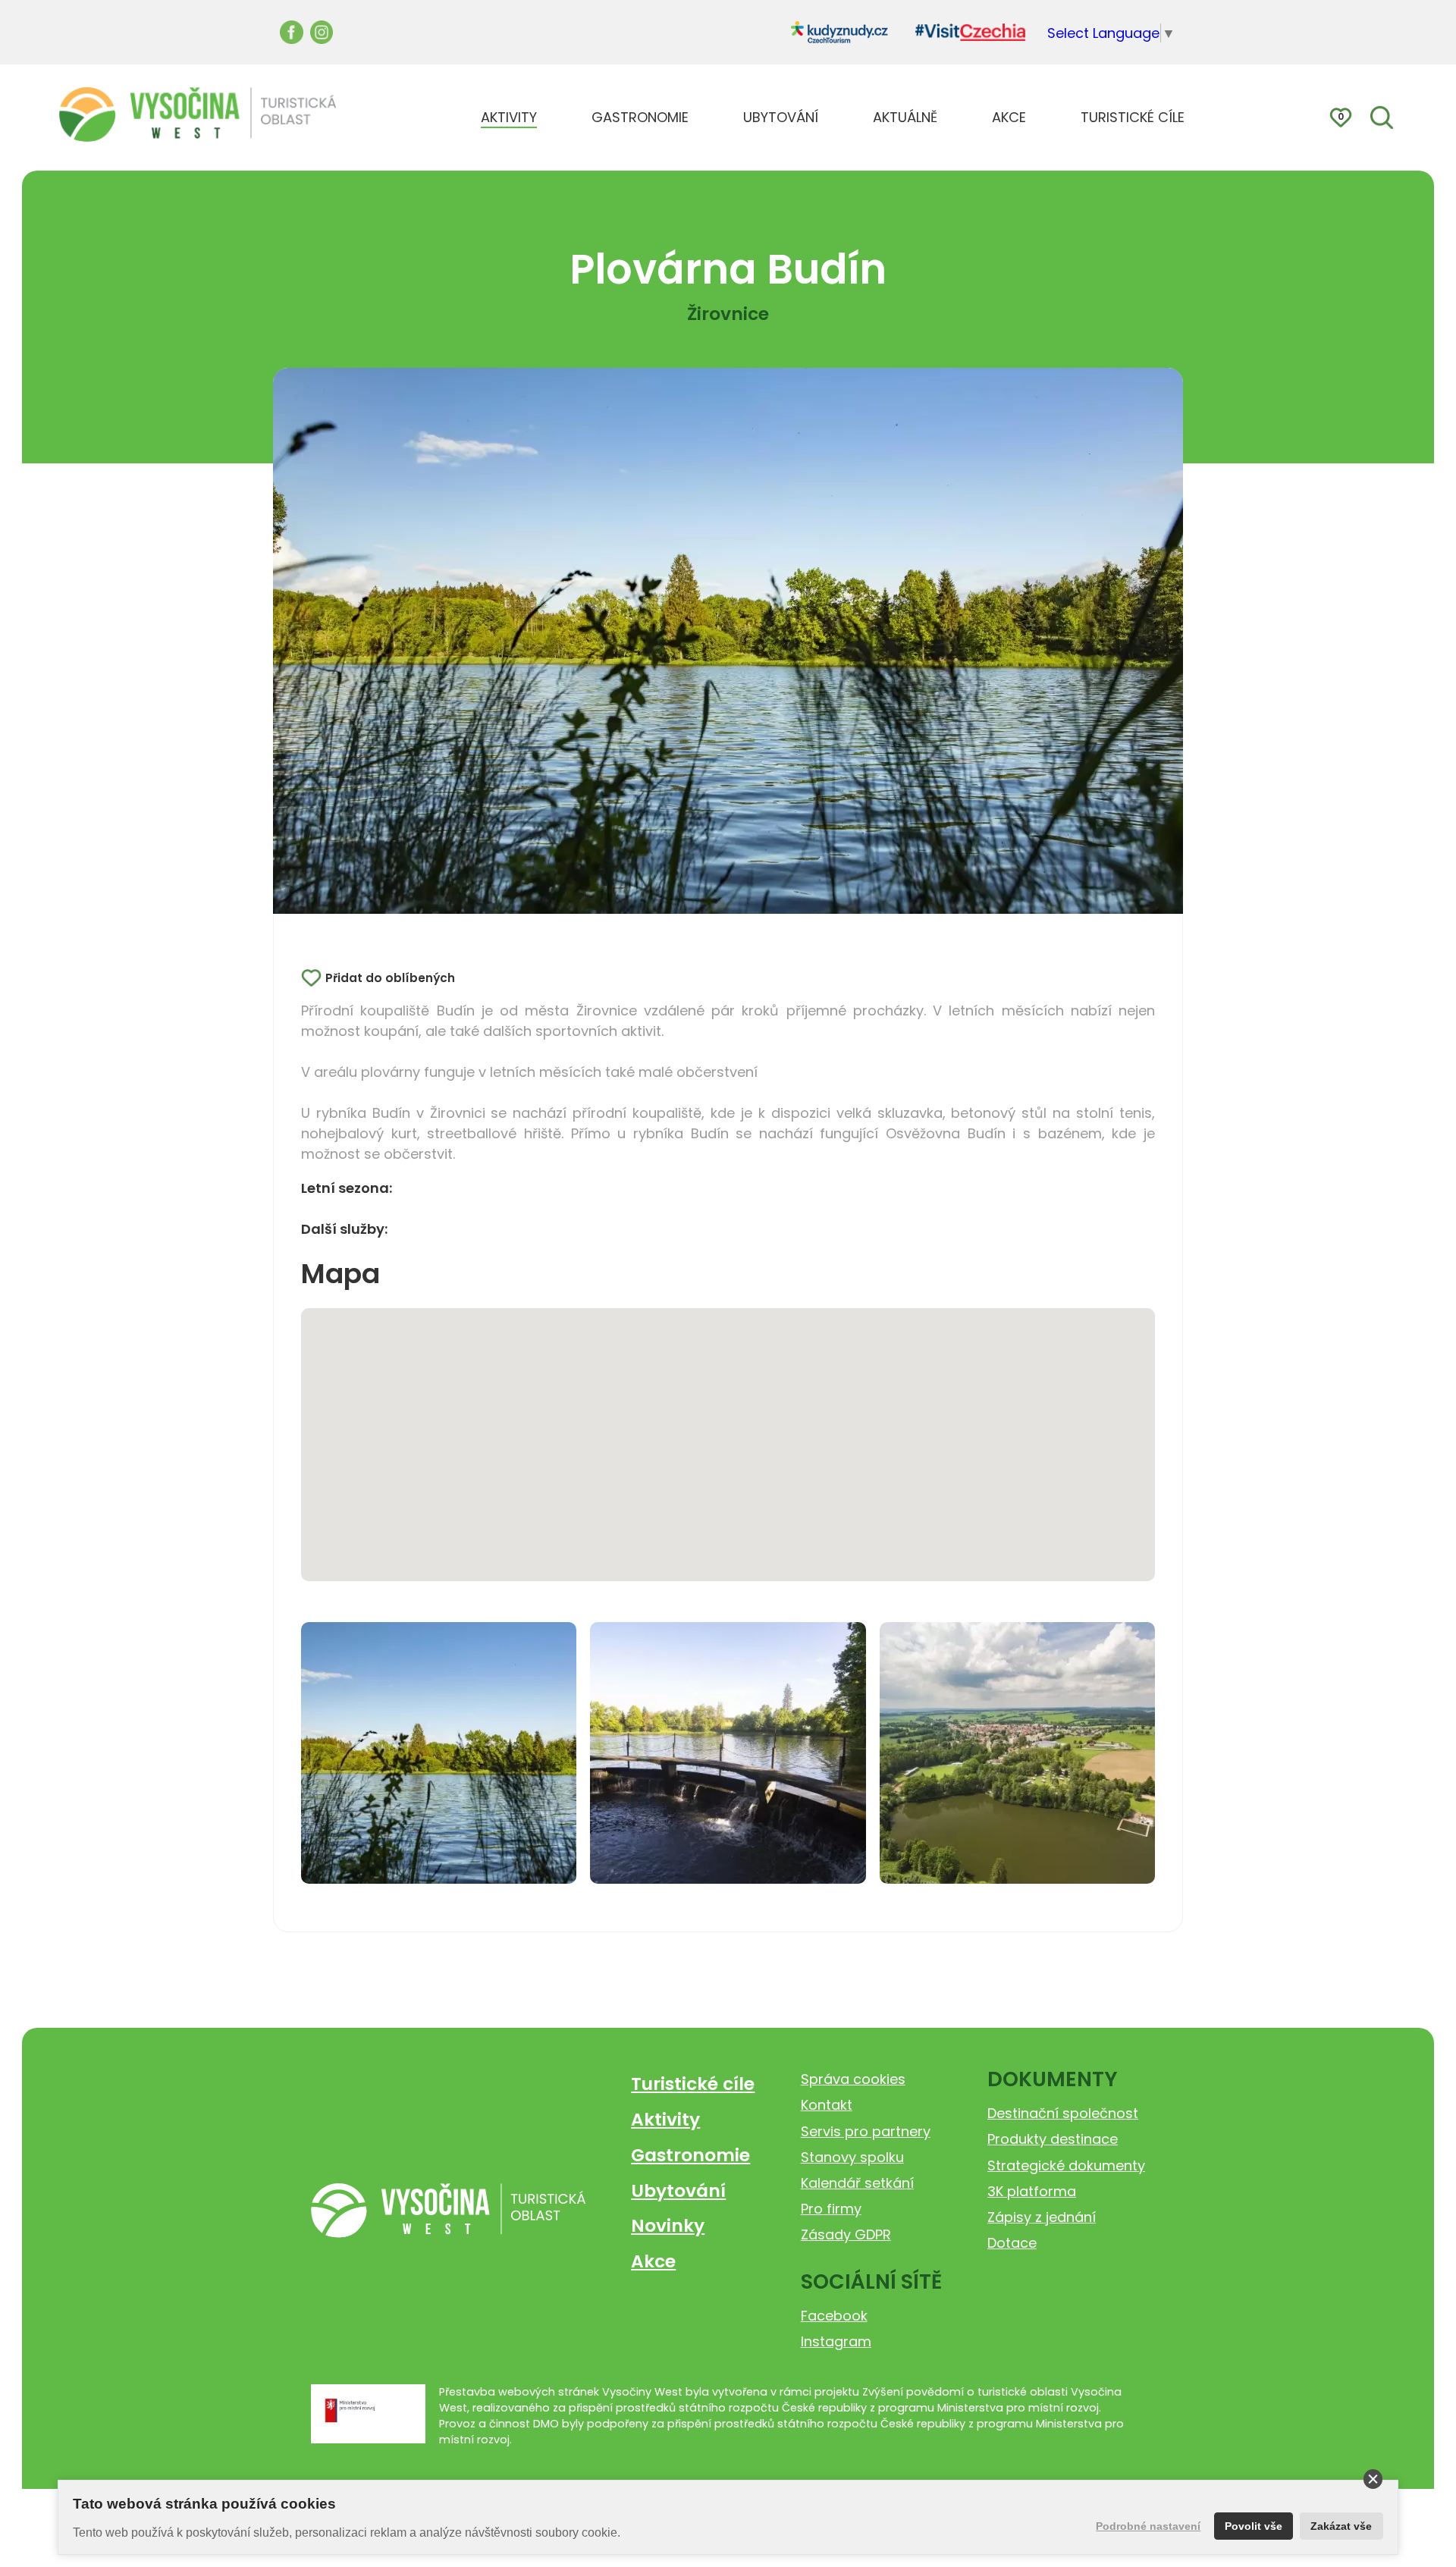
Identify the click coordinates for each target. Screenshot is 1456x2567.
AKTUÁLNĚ (905, 117)
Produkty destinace (1053, 2139)
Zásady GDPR (846, 2234)
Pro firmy (831, 2209)
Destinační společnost (1063, 2113)
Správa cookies (853, 2079)
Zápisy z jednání (1042, 2217)
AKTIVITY (509, 117)
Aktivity (665, 2119)
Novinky (668, 2225)
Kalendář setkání (857, 2183)
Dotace (1012, 2243)
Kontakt (827, 2105)
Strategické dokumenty (1066, 2165)
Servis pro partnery (866, 2131)
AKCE (1009, 117)
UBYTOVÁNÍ (781, 117)
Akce (653, 2261)
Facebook (834, 2316)
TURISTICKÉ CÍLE (1133, 117)
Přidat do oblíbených (390, 978)
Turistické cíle (693, 2084)
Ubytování (678, 2190)
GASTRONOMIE (640, 117)
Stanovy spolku (852, 2157)
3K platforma (1032, 2191)
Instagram (836, 2341)
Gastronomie (690, 2155)
